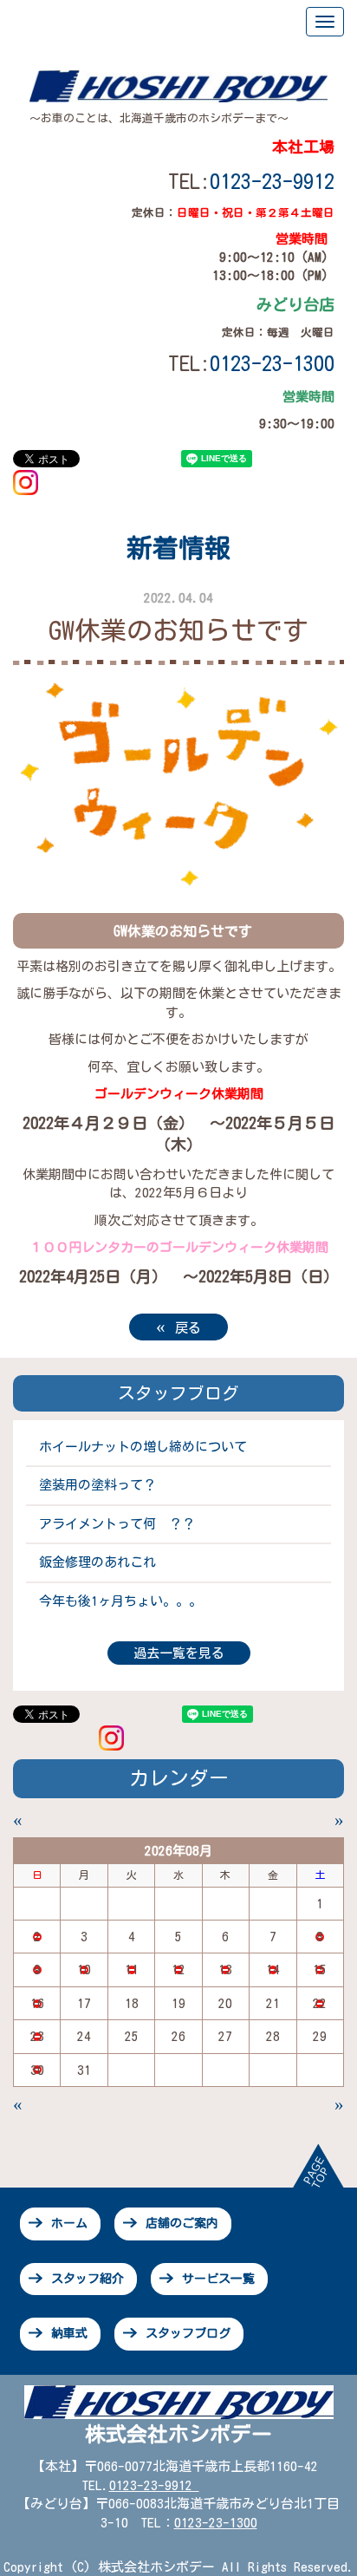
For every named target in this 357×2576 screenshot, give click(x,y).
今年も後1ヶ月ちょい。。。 (120, 1601)
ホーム (69, 2223)
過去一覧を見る (179, 1653)
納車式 (69, 2333)
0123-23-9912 (272, 181)
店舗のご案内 (182, 2223)
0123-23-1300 (216, 2523)
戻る (178, 1326)
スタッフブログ (188, 2333)
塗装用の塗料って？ (97, 1485)
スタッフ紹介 (88, 2279)
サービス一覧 (218, 2279)
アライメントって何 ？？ (117, 1524)
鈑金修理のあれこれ (97, 1562)
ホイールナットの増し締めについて (143, 1447)
